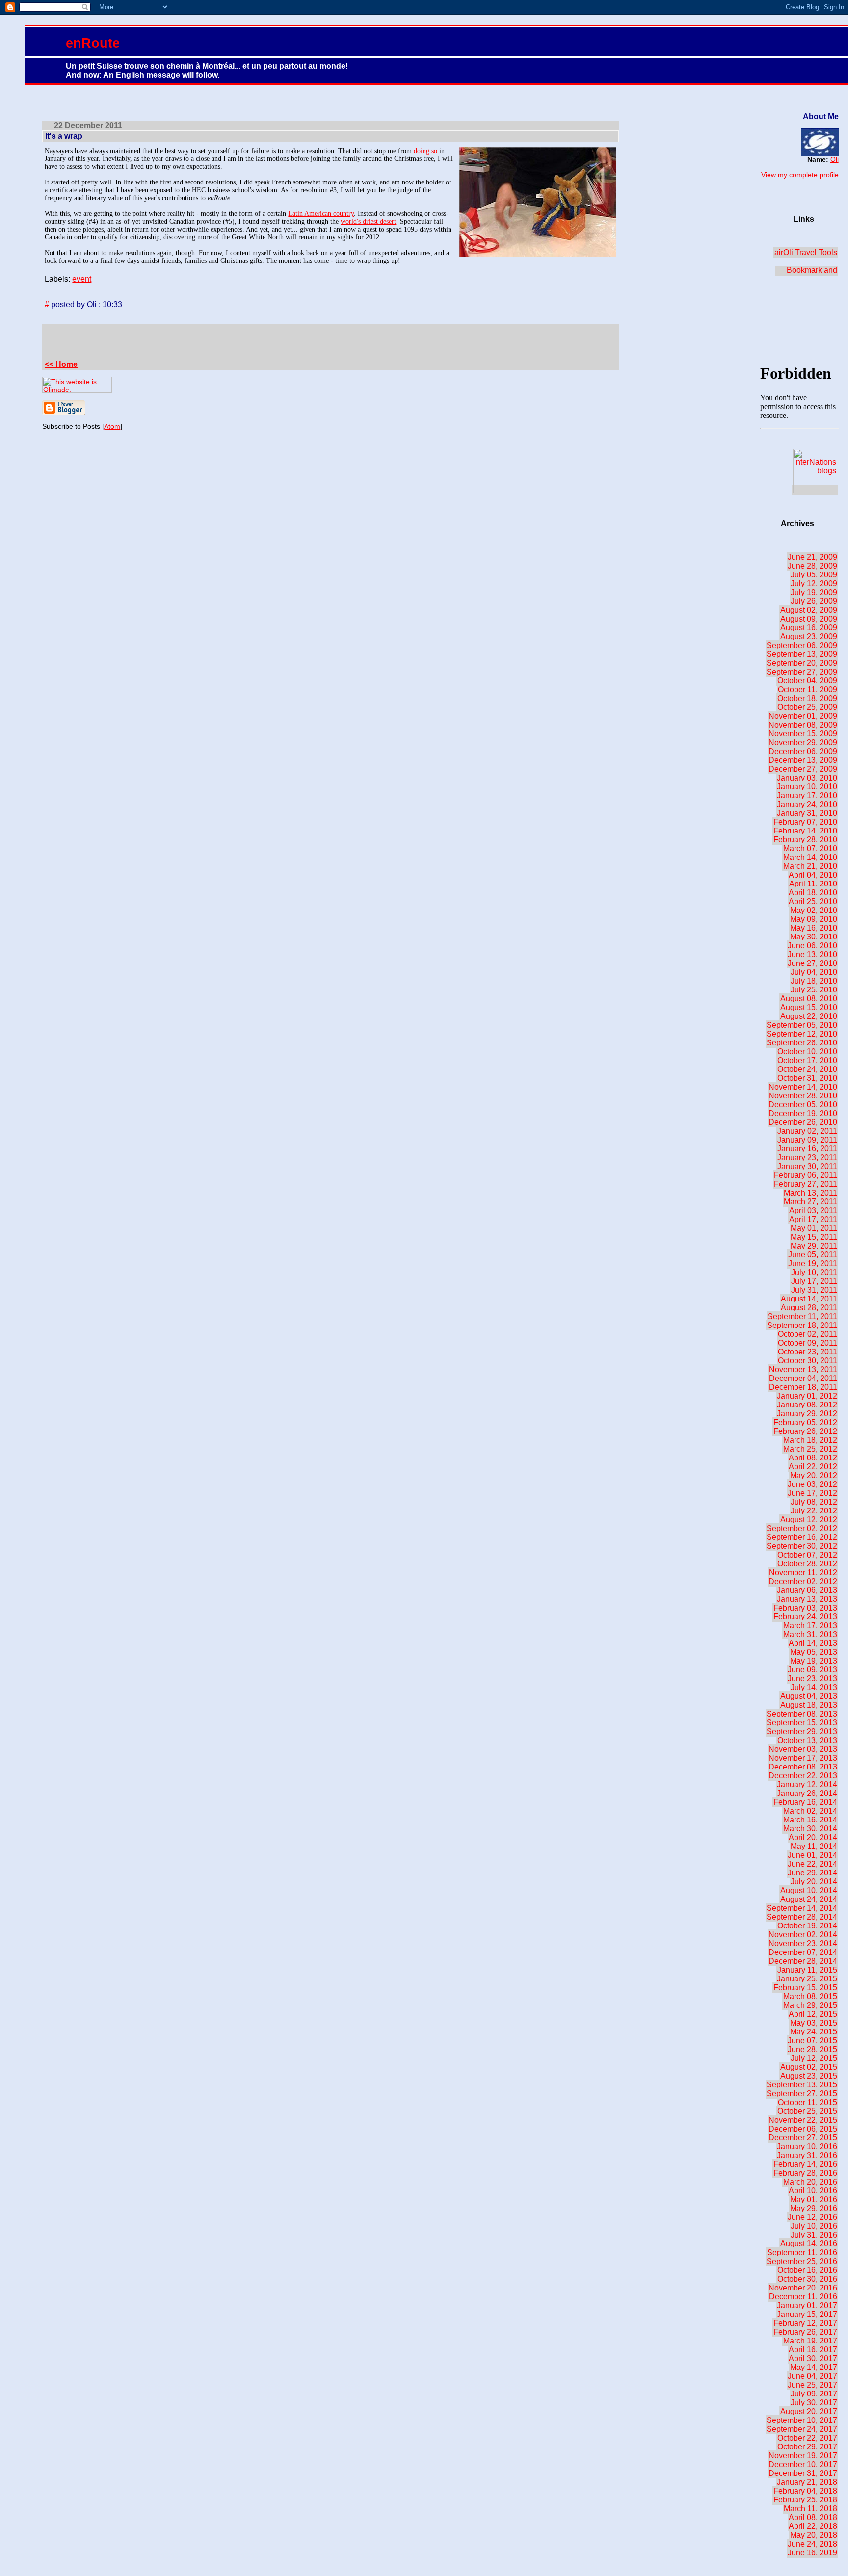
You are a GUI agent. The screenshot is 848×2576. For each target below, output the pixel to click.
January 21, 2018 (807, 2482)
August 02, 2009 (809, 610)
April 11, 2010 (813, 884)
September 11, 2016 (802, 2252)
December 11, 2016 (803, 2297)
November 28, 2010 (803, 1096)
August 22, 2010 (809, 1016)
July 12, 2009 (814, 584)
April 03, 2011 (813, 1210)
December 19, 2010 (803, 1113)
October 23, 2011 (808, 1352)
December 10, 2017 (803, 2464)
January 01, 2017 (807, 2305)
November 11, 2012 (803, 1573)
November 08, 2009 (803, 725)
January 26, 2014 (807, 1793)
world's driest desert (368, 221)
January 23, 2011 (807, 1158)
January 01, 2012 (807, 1396)
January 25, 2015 (807, 1979)
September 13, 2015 (802, 2085)
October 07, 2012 (807, 1555)
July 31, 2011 (814, 1290)
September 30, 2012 (802, 1546)
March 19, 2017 (810, 2341)
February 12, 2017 (805, 2323)
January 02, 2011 (807, 1131)
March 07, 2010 (810, 848)
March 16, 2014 (810, 1820)
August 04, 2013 (809, 1696)
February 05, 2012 (805, 1422)
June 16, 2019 (812, 2553)
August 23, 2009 (809, 637)
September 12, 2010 (802, 1034)
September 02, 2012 (802, 1528)
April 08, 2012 (813, 1458)
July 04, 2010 (814, 972)
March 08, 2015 (810, 1996)
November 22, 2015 (803, 2120)
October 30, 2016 (807, 2279)
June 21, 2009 (812, 557)
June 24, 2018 (812, 2544)
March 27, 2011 (810, 1202)
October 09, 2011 (808, 1343)
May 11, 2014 (814, 1846)
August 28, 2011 (809, 1308)
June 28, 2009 (812, 566)
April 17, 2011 (813, 1219)
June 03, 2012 (812, 1484)
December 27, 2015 (803, 2138)
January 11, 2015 (807, 1970)
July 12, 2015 (814, 2058)
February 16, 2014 (805, 1802)
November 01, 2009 (803, 716)
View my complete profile (800, 175)
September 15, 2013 (802, 1723)
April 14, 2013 (813, 1643)
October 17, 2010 (807, 1060)
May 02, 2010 (814, 910)
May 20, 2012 (814, 1475)
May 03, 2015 (814, 2023)
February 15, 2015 (805, 1988)
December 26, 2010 (803, 1122)
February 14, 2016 (805, 2164)
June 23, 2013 (812, 1678)
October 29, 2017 (807, 2447)
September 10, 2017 (802, 2420)
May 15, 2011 (814, 1237)
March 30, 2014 (810, 1829)
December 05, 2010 (803, 1105)
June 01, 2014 (812, 1855)
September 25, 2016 (802, 2261)
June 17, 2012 (812, 1493)
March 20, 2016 (810, 2182)
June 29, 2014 (812, 1873)
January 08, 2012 (807, 1405)
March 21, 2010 (810, 866)
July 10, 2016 (814, 2226)
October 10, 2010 (807, 1052)
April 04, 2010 (813, 875)
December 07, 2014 (803, 1952)
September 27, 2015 (802, 2094)
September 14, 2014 (802, 1908)
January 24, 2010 (807, 804)
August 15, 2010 (809, 1007)
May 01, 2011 (814, 1228)
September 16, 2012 (802, 1537)
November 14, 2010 (803, 1087)
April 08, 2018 (813, 2517)
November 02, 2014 (803, 1935)
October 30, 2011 (808, 1361)
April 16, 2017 (813, 2350)
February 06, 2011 (806, 1175)
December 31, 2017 (803, 2473)
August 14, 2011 (809, 1299)
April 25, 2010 (813, 901)
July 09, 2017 (814, 2394)
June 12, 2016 (812, 2217)
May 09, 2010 (814, 919)
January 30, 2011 (807, 1166)
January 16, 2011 (807, 1149)
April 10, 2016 (813, 2191)
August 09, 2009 (809, 619)
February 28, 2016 (805, 2173)
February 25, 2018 (805, 2500)
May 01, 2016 (814, 2199)
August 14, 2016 (809, 2244)
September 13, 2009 (802, 654)
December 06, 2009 (803, 751)
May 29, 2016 (814, 2208)
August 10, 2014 (809, 1890)
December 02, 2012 (803, 1581)
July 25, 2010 (814, 990)
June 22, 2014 (812, 1864)
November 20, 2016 (803, 2288)
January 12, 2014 (807, 1784)
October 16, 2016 (807, 2270)
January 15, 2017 (807, 2314)
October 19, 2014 (807, 1926)
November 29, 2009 (803, 742)
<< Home (61, 364)
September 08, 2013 (802, 1714)
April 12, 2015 (813, 2014)
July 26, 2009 (814, 601)
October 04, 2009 (807, 681)
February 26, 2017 (805, 2332)
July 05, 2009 (814, 575)
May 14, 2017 (814, 2367)
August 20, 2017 (809, 2411)
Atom (112, 426)
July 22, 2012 (814, 1511)
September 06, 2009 (802, 645)
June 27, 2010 (812, 963)
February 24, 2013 (805, 1617)
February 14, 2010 (805, 831)
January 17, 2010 (807, 795)
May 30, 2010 (814, 937)
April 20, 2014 (813, 1837)
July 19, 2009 (814, 592)
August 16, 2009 (809, 628)
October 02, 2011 (808, 1334)
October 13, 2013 (807, 1740)
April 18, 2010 (813, 893)
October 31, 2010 (807, 1078)
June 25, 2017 (812, 2385)
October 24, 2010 (807, 1069)
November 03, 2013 (803, 1749)
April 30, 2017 (813, 2358)
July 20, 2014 (814, 1882)
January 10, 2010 (807, 787)
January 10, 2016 (807, 2147)
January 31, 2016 (807, 2155)
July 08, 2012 (814, 1502)
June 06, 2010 (812, 946)
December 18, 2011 (803, 1387)
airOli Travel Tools (806, 252)
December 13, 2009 (803, 760)
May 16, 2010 (814, 928)
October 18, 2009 (807, 698)
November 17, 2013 (803, 1758)
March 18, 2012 (810, 1440)
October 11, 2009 (808, 690)
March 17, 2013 (810, 1626)
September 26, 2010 (802, 1043)
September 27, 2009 (802, 672)
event (82, 279)
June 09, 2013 (812, 1670)
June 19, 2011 (813, 1263)
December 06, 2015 (803, 2129)
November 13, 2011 (803, 1369)
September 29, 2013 (802, 1731)
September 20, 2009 (802, 663)
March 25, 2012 (810, 1449)
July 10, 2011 (814, 1272)
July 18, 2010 (814, 981)
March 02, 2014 (810, 1811)
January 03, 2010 (807, 778)
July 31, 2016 (814, 2235)
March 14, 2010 (810, 857)
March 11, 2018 (810, 2509)
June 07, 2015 (812, 2041)
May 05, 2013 (814, 1652)
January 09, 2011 (807, 1140)
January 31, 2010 (807, 813)
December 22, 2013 (803, 1776)
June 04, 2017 (812, 2376)
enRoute (93, 43)
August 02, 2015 (809, 2067)
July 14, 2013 (814, 1687)
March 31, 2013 (810, 1634)
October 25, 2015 (807, 2111)
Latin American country (321, 214)
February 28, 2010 (805, 840)
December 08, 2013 (803, 1767)
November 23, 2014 (803, 1943)
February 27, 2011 (806, 1184)
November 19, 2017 (803, 2456)
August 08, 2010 (809, 999)
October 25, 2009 (807, 707)
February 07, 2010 (805, 822)
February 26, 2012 (805, 1431)
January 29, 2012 (807, 1414)
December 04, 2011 (803, 1378)
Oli (835, 159)
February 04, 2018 (805, 2491)
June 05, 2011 (813, 1255)
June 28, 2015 (812, 2049)
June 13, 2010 (812, 954)
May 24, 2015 (814, 2032)
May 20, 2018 (814, 2535)
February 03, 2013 (805, 1608)
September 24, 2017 (802, 2429)
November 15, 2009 (803, 734)
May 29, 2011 (814, 1246)
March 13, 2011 (810, 1193)
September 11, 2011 (802, 1316)
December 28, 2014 (803, 1961)
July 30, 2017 (814, 2403)
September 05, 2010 (802, 1025)
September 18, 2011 (802, 1325)
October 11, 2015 (808, 2102)
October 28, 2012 (807, 1564)
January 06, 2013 (807, 1590)
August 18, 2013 (809, 1705)
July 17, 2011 (814, 1281)
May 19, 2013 (814, 1661)
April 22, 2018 (813, 2526)
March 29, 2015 (810, 2005)
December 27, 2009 (803, 769)
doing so (425, 151)
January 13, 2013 (807, 1599)
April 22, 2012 (813, 1467)
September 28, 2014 (802, 1917)
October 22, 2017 (807, 2438)
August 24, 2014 (809, 1899)
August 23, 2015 (809, 2076)
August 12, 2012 (809, 1520)
